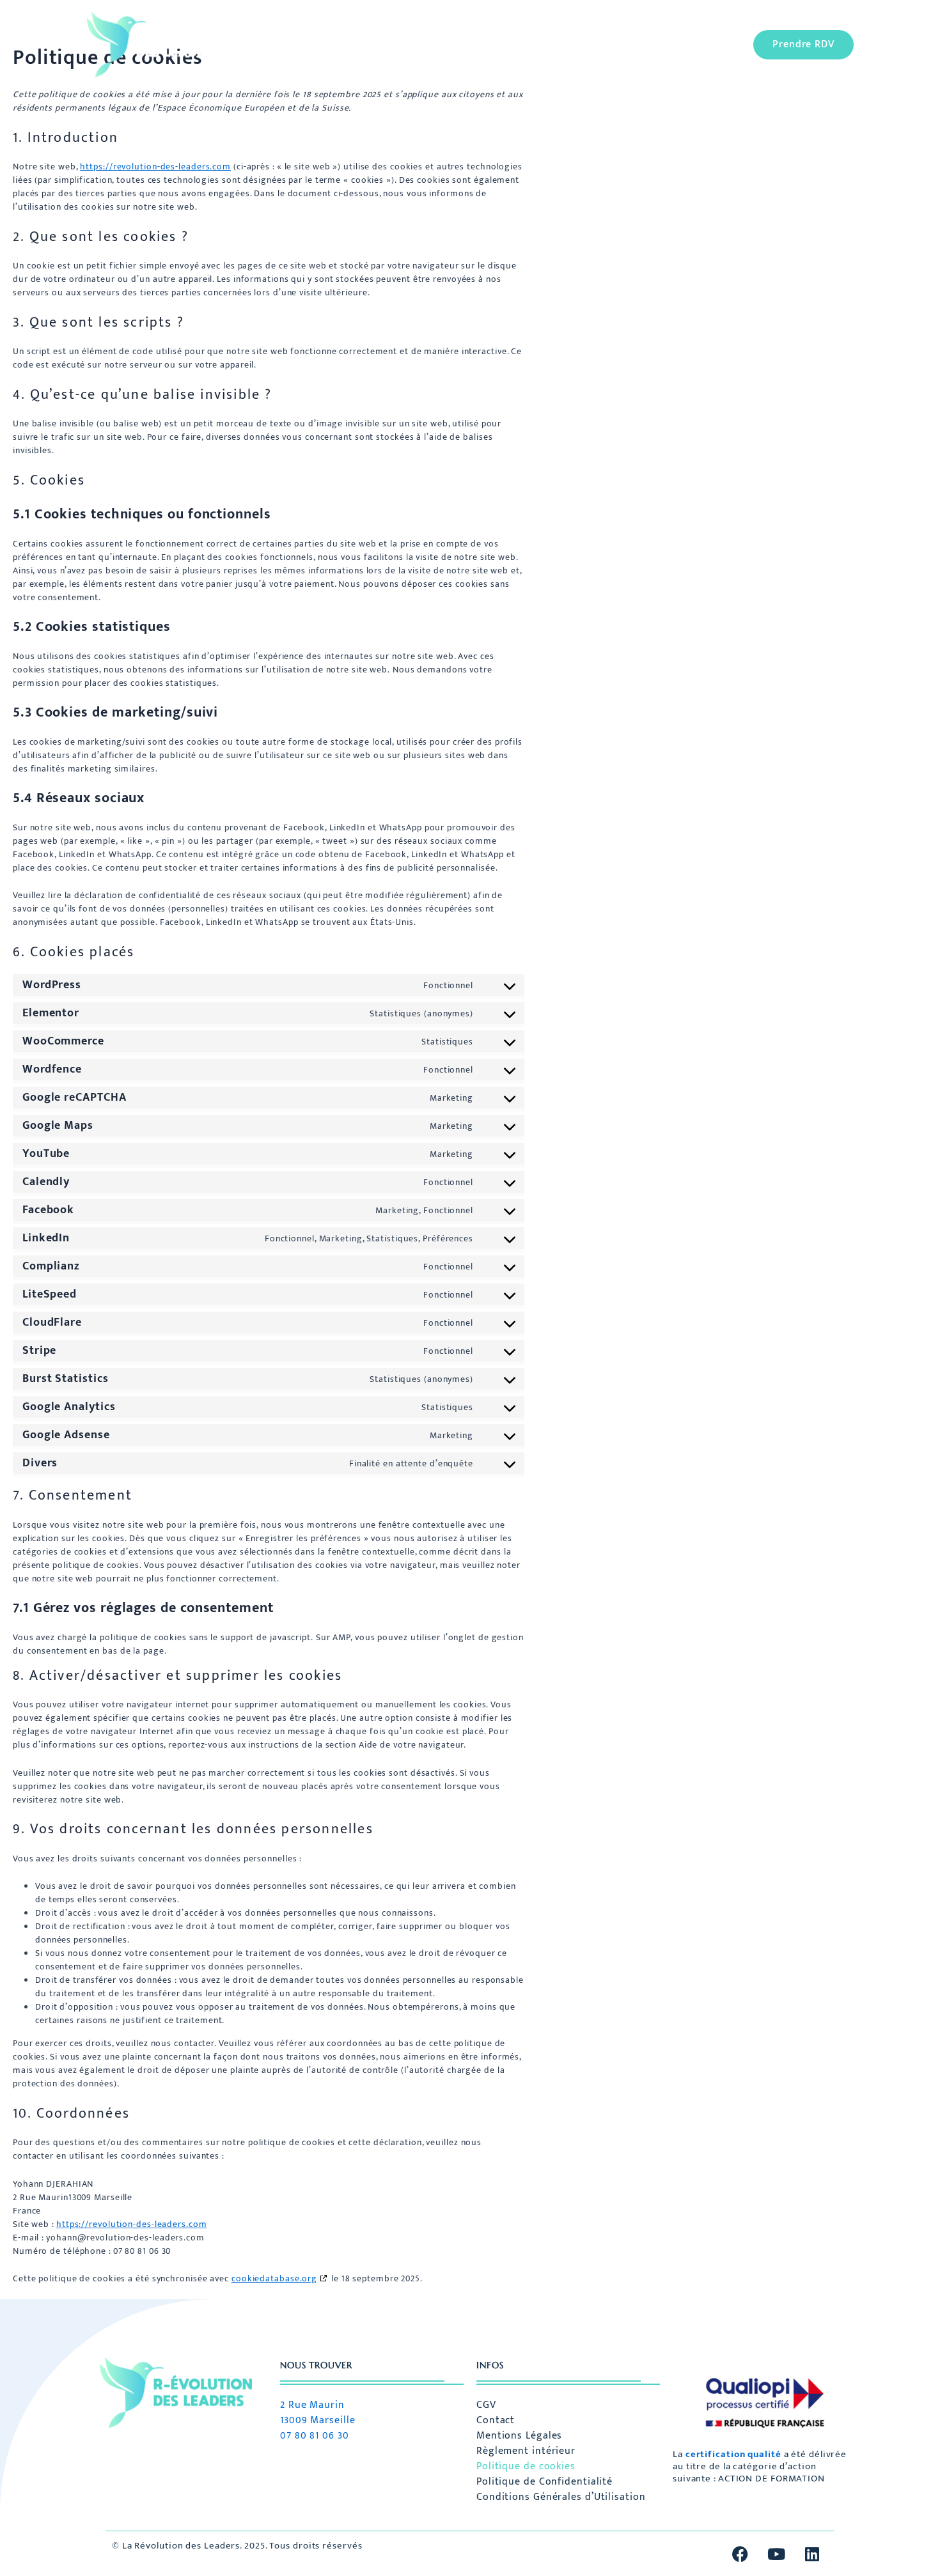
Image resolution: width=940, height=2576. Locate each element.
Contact (496, 2421)
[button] (430, 45)
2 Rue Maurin (312, 2405)
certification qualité (733, 2454)
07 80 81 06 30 (315, 2436)
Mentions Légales (519, 2436)
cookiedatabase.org (274, 2278)
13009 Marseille (318, 2420)
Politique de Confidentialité (544, 2482)
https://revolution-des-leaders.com (155, 167)
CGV (486, 2405)
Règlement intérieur (526, 2451)
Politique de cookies (526, 2467)
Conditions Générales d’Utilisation (561, 2497)
